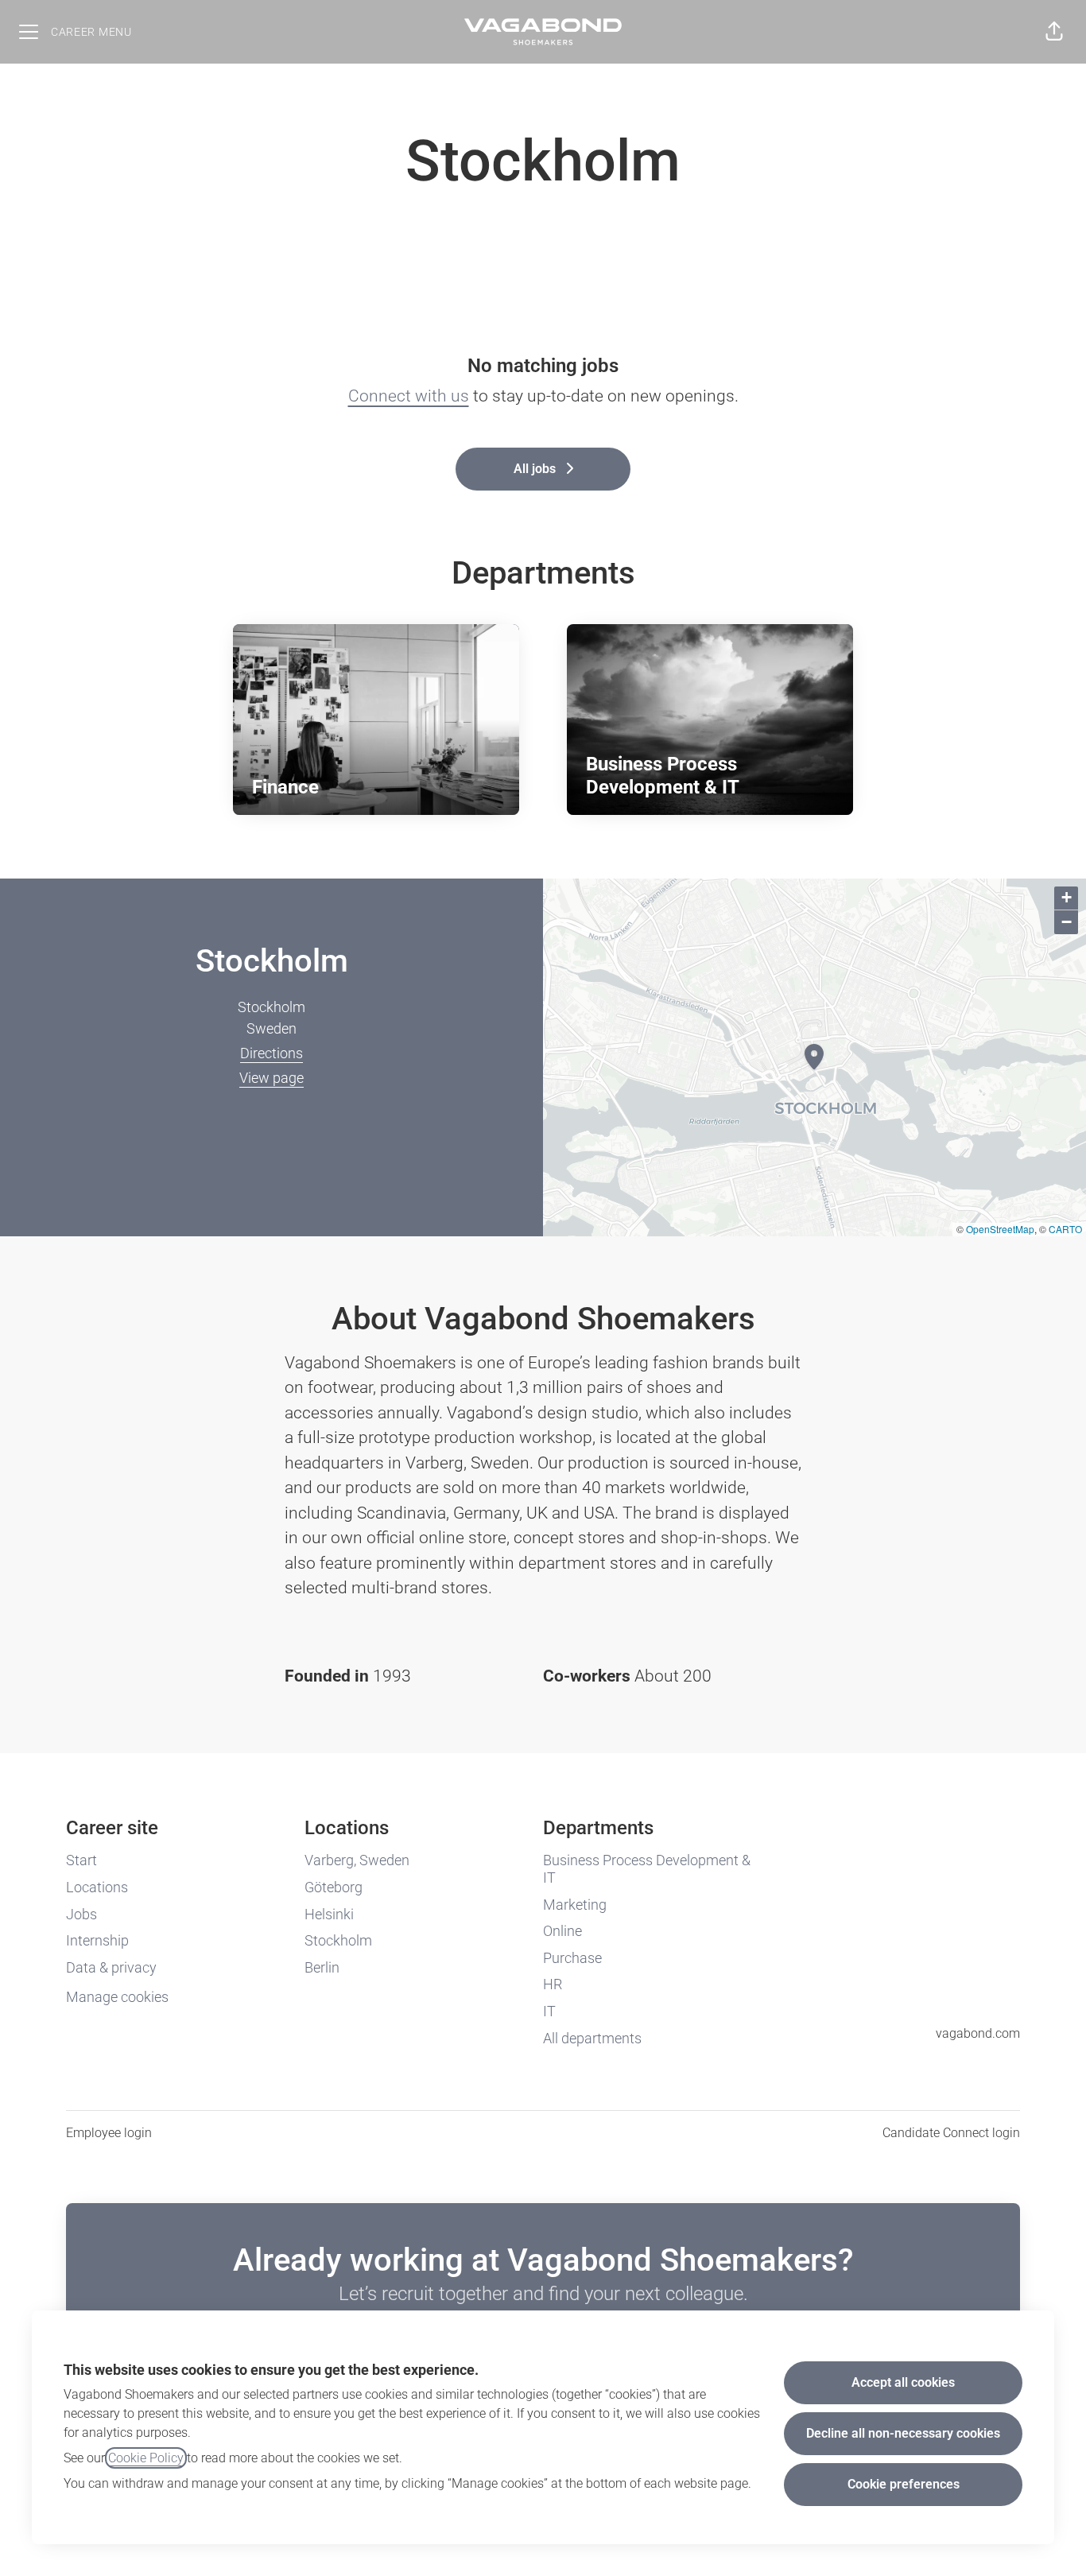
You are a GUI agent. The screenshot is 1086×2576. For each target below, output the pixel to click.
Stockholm (338, 1940)
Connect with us (409, 396)
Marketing (575, 1905)
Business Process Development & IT (647, 1869)
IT (549, 2011)
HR (553, 1984)
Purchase (572, 1958)
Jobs (81, 1914)
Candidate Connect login (951, 2133)
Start (81, 1860)
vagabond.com (978, 2033)
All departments (592, 2038)
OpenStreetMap (1000, 1229)
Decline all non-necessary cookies (903, 2433)
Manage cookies (117, 1997)
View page (271, 1078)
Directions (271, 1053)
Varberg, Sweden (357, 1860)
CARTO (1065, 1229)
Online (562, 1931)
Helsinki (329, 1914)
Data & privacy (111, 1967)
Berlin (322, 1967)
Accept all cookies (903, 2382)
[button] (1054, 32)
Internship (97, 1940)
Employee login (109, 2133)
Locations (97, 1887)
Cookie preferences (904, 2484)
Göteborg (334, 1887)
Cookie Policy (146, 2458)
